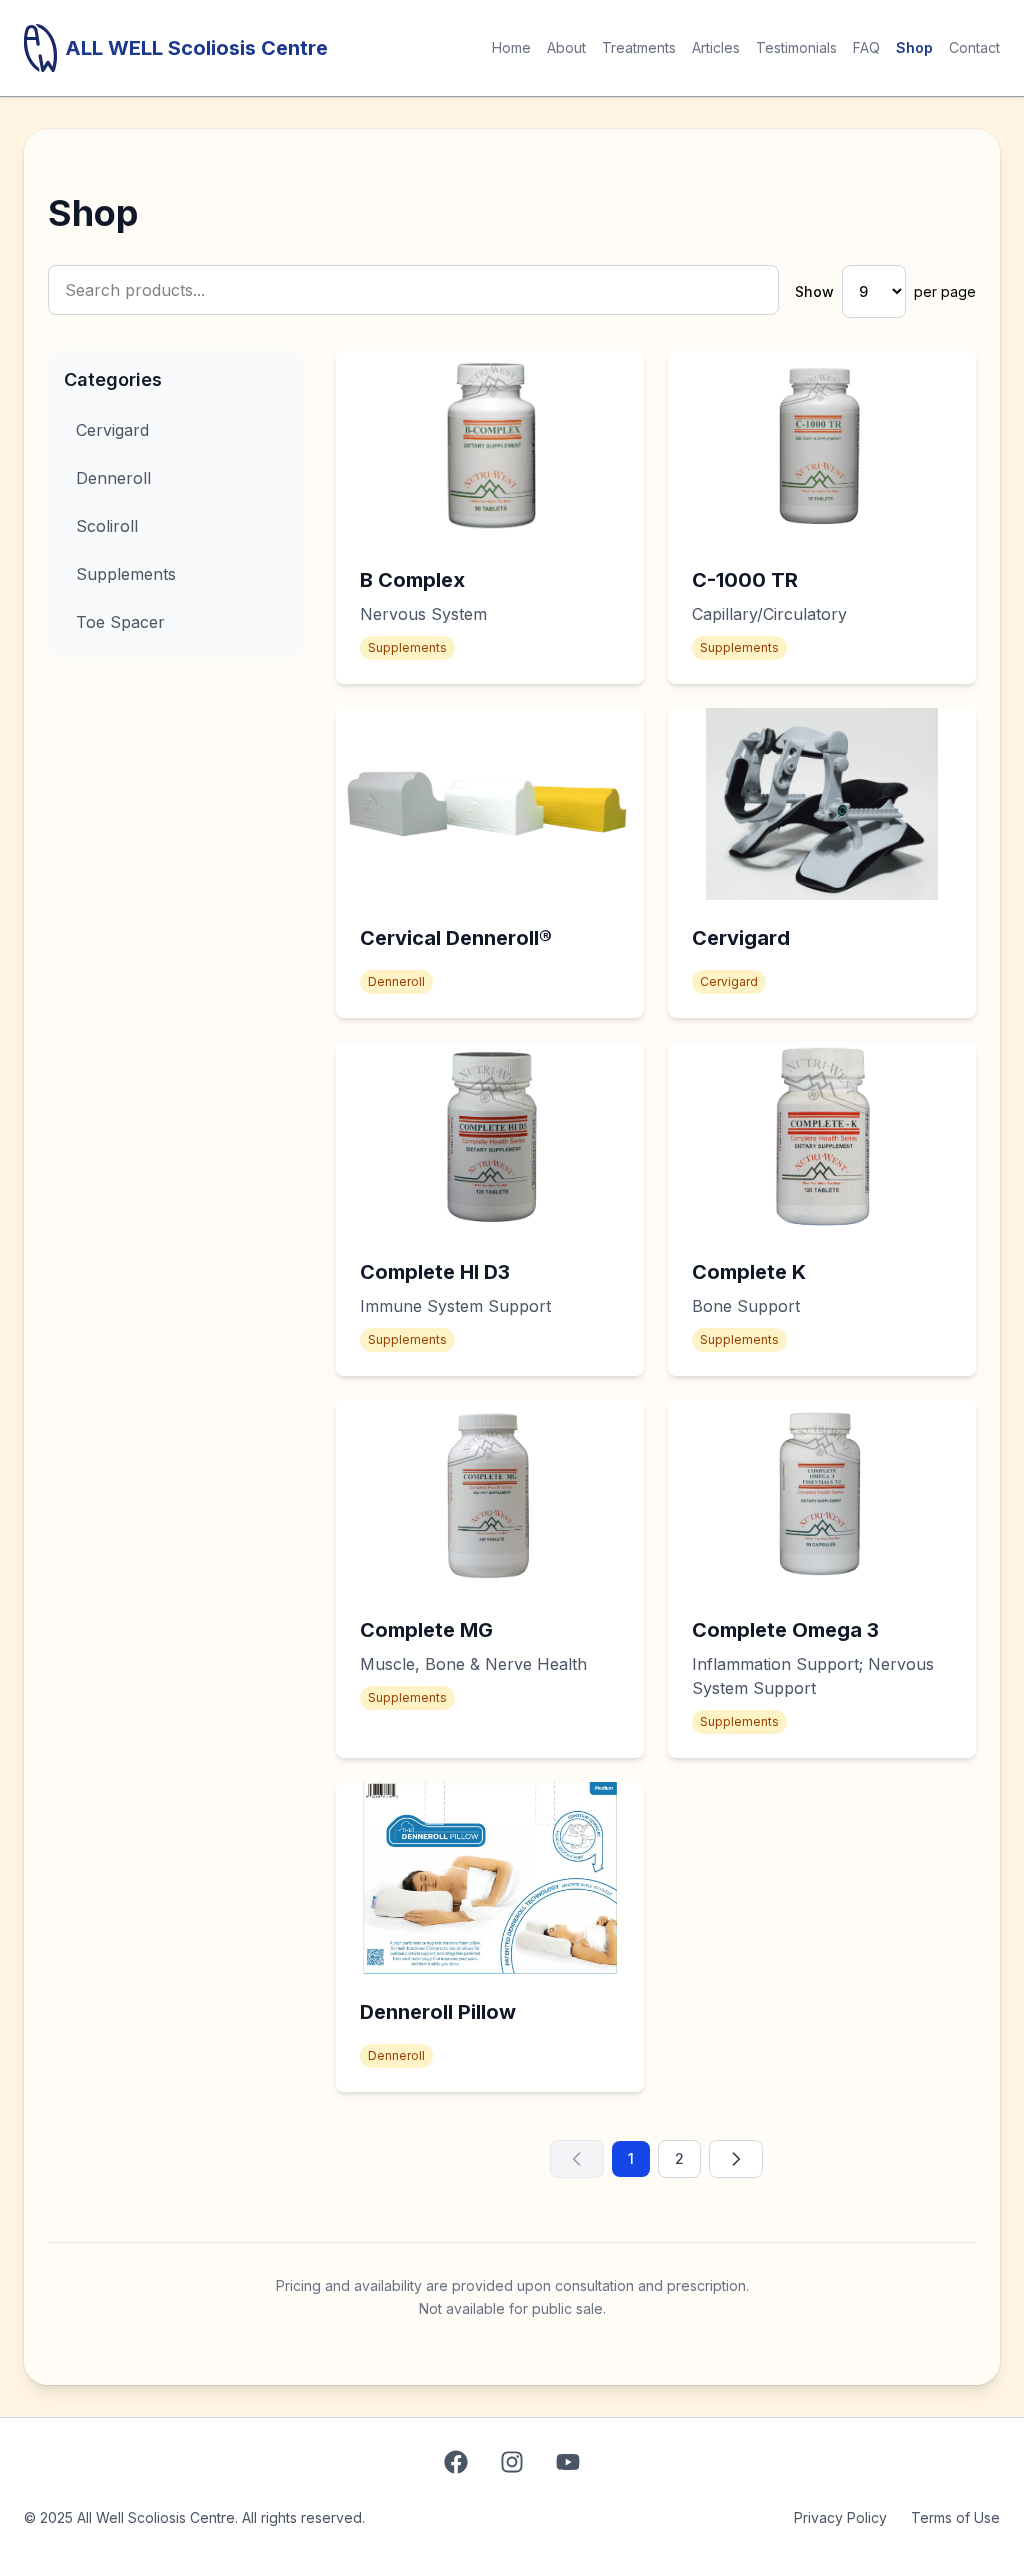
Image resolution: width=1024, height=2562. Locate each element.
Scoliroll (107, 526)
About (566, 47)
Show (814, 291)
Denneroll (113, 478)
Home (511, 47)
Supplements (126, 574)
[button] (490, 517)
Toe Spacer (120, 622)
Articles (716, 47)
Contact (974, 47)
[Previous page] (577, 2159)
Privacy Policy (840, 2517)
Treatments (639, 47)
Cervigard (112, 430)
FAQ (866, 47)
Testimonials (796, 47)
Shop (914, 47)
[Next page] (736, 2159)
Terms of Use (955, 2517)
